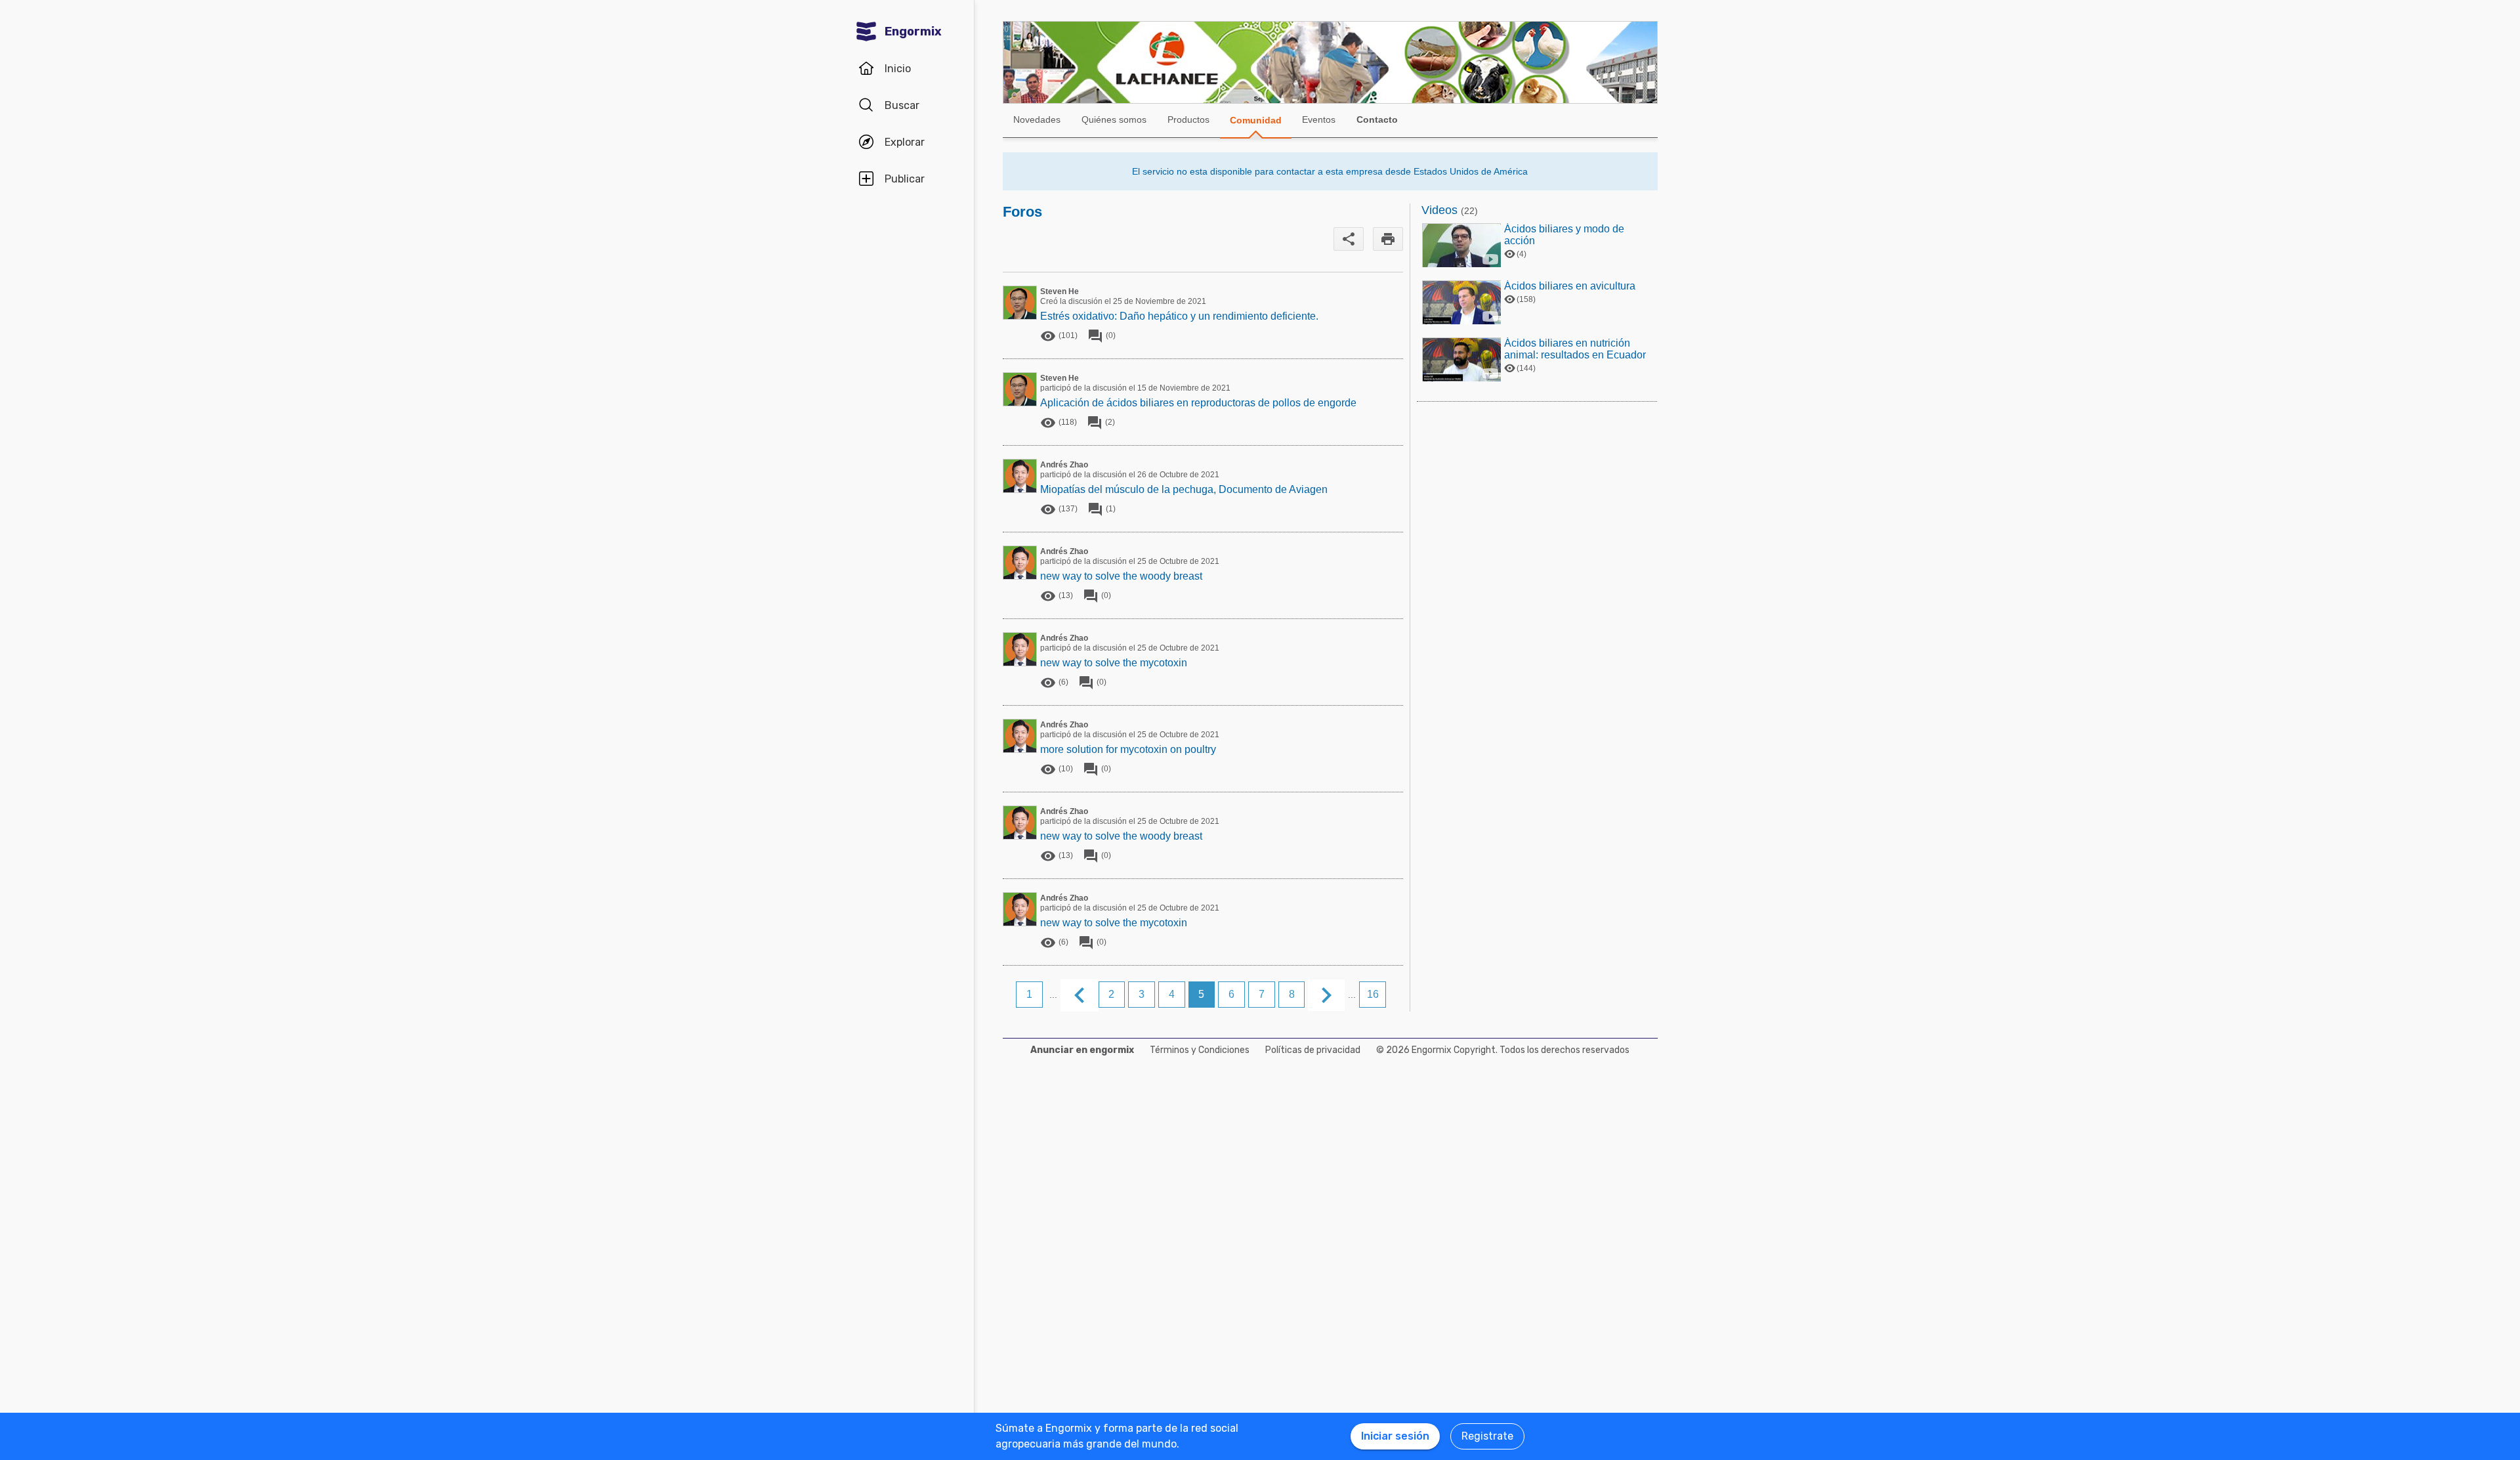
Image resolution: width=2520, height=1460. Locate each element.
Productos (1188, 119)
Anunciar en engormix (1082, 1050)
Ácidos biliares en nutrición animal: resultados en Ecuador (1575, 349)
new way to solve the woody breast (1121, 576)
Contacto (1377, 119)
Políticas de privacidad (1313, 1050)
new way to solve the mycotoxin (1114, 663)
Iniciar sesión (1395, 1436)
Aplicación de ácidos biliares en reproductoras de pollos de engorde (1198, 403)
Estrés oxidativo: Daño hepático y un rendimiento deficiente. (1179, 316)
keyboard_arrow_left (1080, 995)
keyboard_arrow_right (1326, 995)
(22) (1469, 211)
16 (1373, 994)
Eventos (1319, 119)
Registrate (1487, 1436)
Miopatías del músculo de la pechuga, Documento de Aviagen (1184, 489)
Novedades (1037, 119)
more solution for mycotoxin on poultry (1128, 749)
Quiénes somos (1114, 119)
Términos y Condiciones (1200, 1050)
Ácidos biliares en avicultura (1570, 286)
